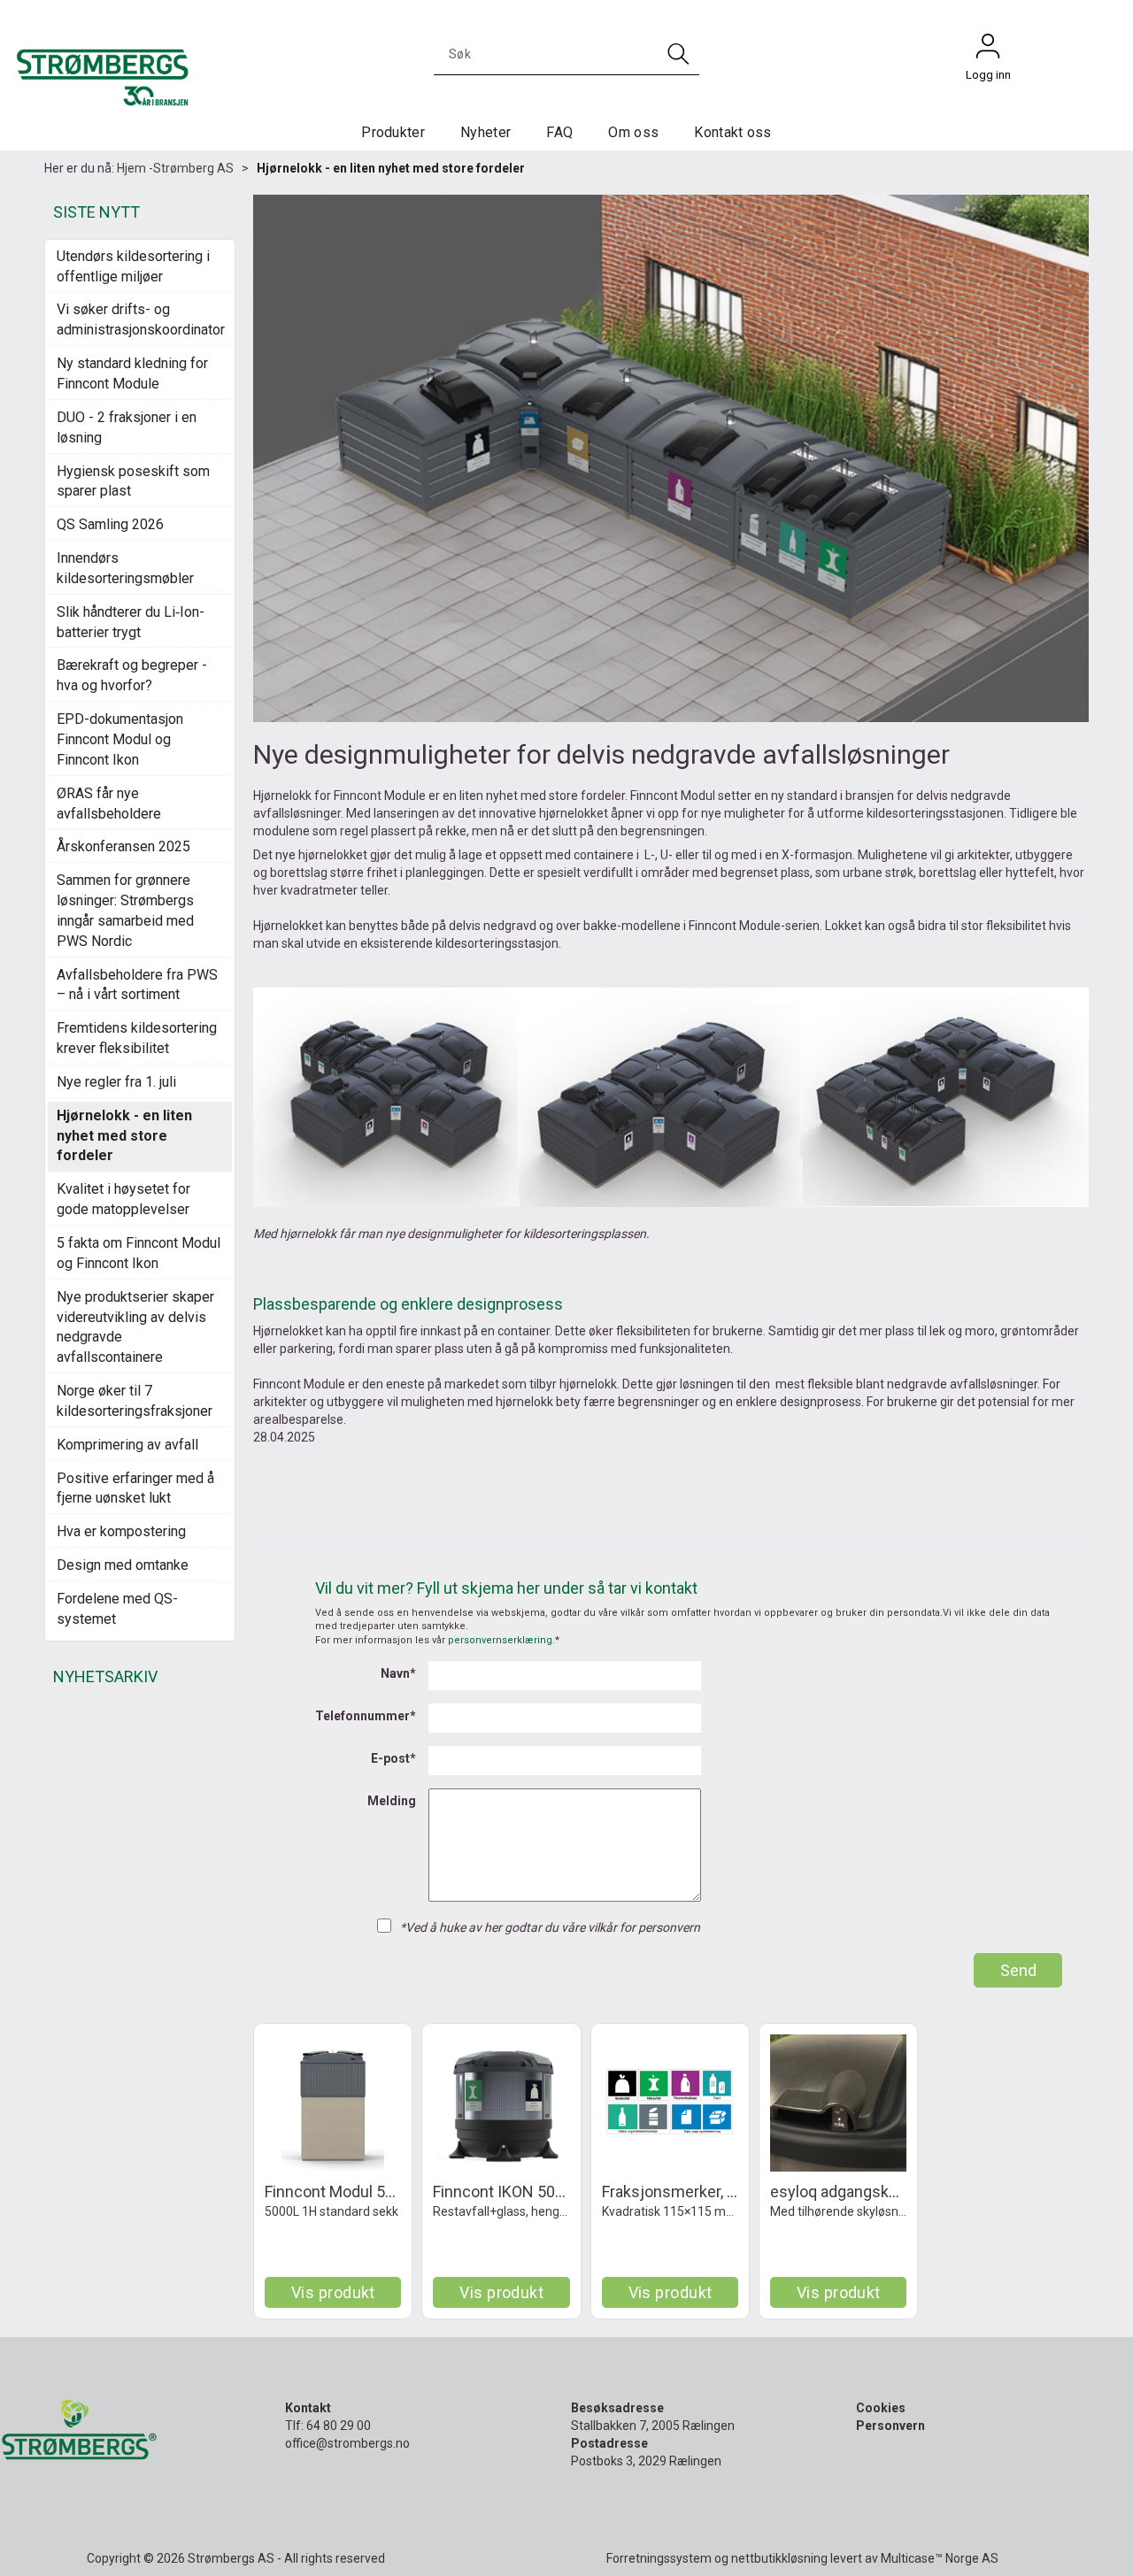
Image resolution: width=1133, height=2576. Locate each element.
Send (1018, 1970)
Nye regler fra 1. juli (116, 1082)
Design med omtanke (123, 1565)
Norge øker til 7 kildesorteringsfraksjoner (135, 1401)
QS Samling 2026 (110, 524)
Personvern (890, 2426)
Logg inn (988, 50)
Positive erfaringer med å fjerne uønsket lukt (135, 1488)
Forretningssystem (659, 2558)
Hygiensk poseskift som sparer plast (133, 481)
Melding (392, 1801)
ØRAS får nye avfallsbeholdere (109, 804)
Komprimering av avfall (127, 1445)
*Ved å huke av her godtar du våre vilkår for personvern (550, 1927)
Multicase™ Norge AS (940, 2558)
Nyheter (486, 132)
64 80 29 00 (339, 2426)
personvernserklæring (500, 1640)
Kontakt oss (733, 132)
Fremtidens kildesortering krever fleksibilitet (137, 1038)
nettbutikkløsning (779, 2558)
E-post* (393, 1758)
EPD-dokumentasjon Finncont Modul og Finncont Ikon (120, 739)
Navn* (398, 1673)
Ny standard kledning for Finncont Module (132, 373)
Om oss (633, 132)
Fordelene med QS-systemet (117, 1609)
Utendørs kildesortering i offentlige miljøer (133, 266)
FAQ (559, 132)
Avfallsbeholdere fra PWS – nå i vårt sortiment (137, 985)
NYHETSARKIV (105, 1676)
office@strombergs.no (347, 2443)
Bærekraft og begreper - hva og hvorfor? (132, 675)
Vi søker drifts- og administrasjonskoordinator (140, 319)
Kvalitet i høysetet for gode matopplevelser (123, 1199)
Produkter (393, 132)
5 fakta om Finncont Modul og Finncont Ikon (139, 1253)
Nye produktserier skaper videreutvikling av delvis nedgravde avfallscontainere (135, 1327)
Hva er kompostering (121, 1531)
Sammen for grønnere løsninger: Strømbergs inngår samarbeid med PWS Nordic (125, 911)
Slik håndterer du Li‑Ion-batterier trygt (131, 622)
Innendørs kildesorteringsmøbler (125, 568)
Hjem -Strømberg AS (175, 168)
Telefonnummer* (366, 1716)
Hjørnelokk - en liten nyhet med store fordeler (391, 168)
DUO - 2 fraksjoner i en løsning (127, 427)
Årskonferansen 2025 (123, 846)
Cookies (881, 2408)
